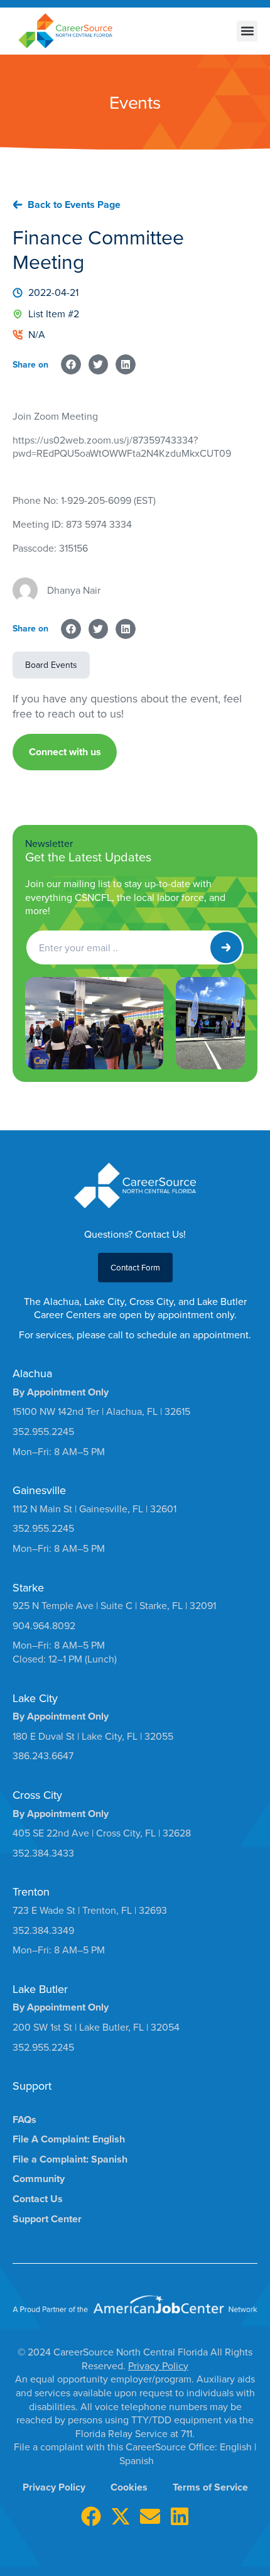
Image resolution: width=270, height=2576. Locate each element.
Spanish (137, 2460)
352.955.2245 (43, 1431)
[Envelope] (150, 2516)
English (237, 2447)
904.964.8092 (44, 1625)
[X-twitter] (121, 2516)
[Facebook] (91, 2516)
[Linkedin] (180, 2516)
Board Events (51, 665)
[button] (247, 31)
